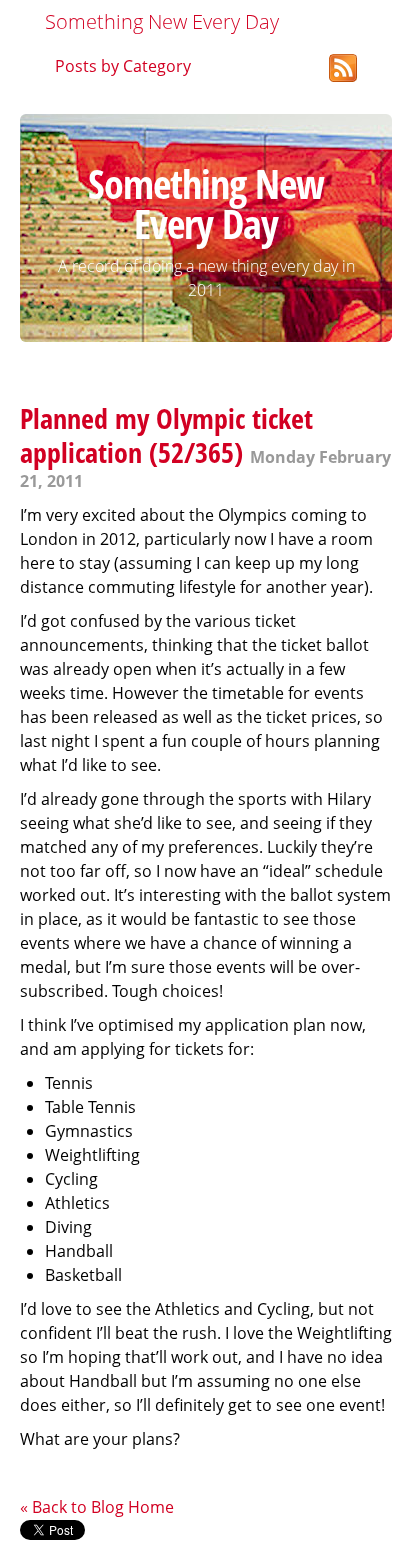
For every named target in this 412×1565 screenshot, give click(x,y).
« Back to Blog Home (97, 1507)
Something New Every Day (162, 21)
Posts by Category (123, 66)
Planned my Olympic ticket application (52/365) (166, 435)
